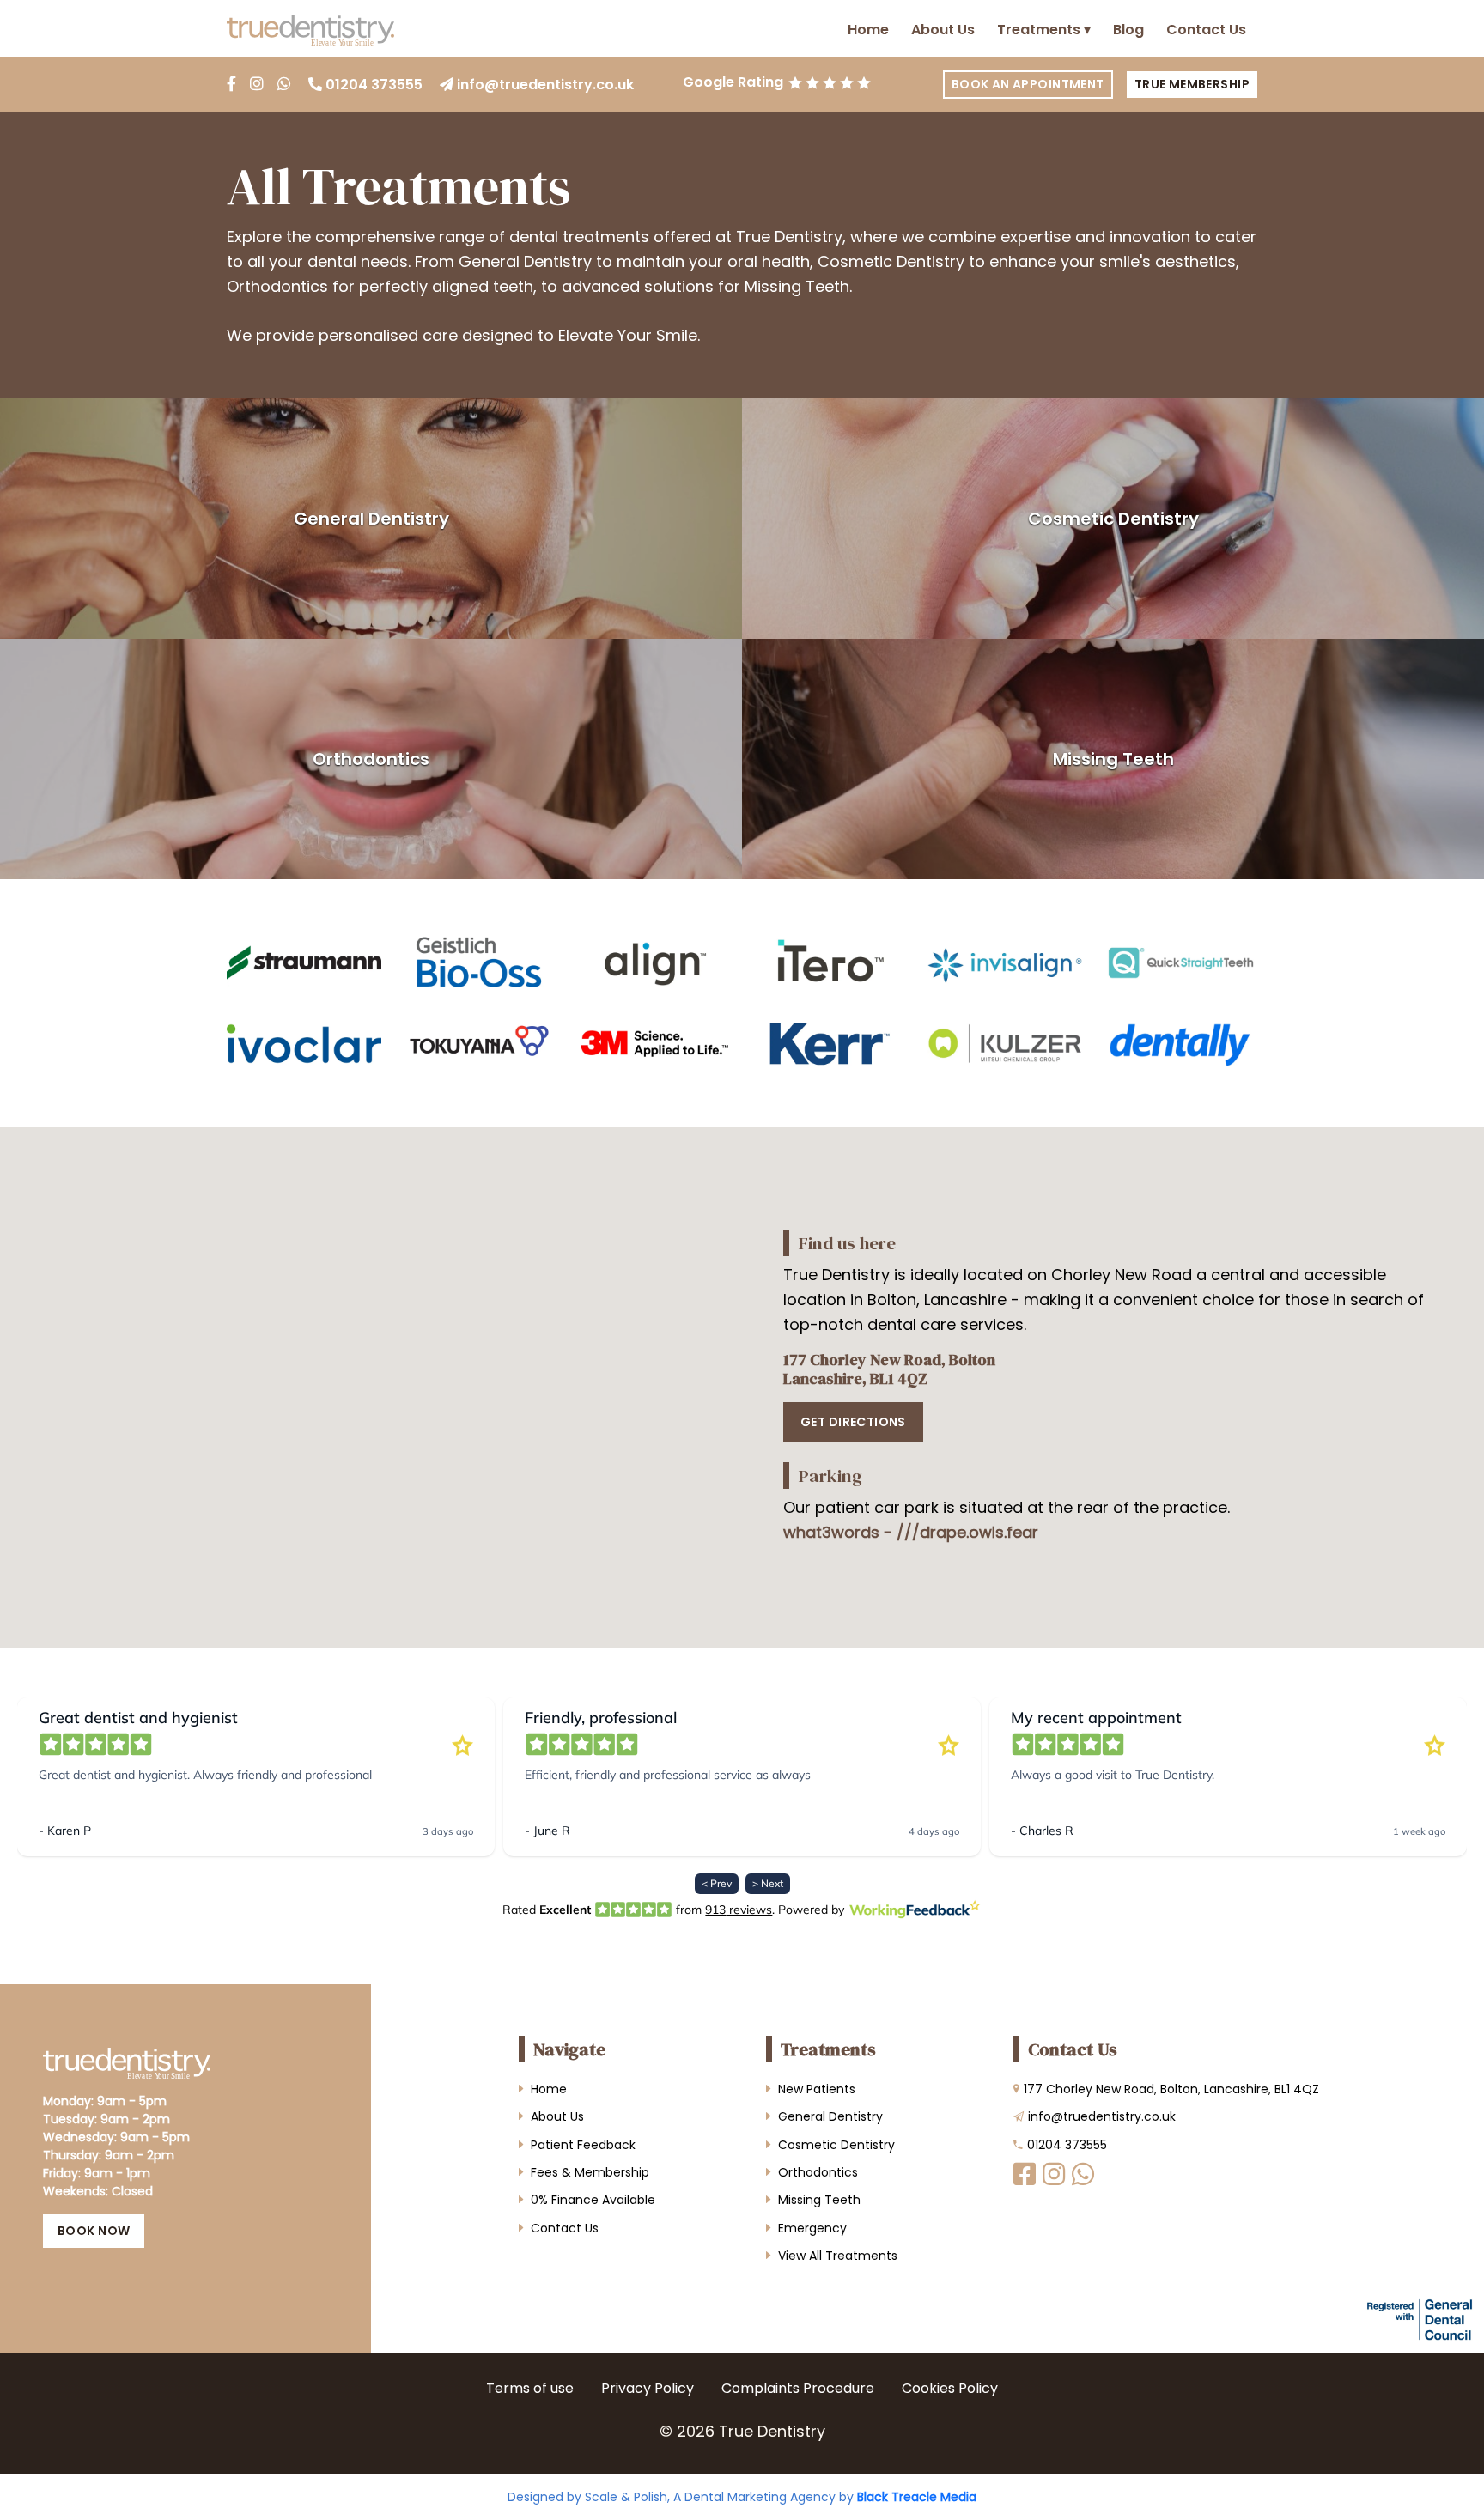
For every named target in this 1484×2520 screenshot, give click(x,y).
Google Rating (733, 82)
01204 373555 (374, 85)
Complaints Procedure (798, 2388)
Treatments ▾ (1044, 30)
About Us (943, 30)
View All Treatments (838, 2256)
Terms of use (530, 2388)
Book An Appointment (1028, 84)
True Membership (1192, 84)
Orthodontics (371, 759)
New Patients (817, 2089)
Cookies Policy (950, 2388)
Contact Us (1206, 30)
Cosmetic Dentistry (1113, 519)
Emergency (812, 2228)
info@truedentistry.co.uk (545, 85)
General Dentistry (371, 519)
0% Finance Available (593, 2200)
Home (868, 30)
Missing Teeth (1113, 759)
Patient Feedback (583, 2145)
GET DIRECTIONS (853, 1422)
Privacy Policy (648, 2388)
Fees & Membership (590, 2172)
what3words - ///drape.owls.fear (911, 1532)
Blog (1128, 30)
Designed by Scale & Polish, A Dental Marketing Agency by (742, 2497)
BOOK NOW (94, 2231)
